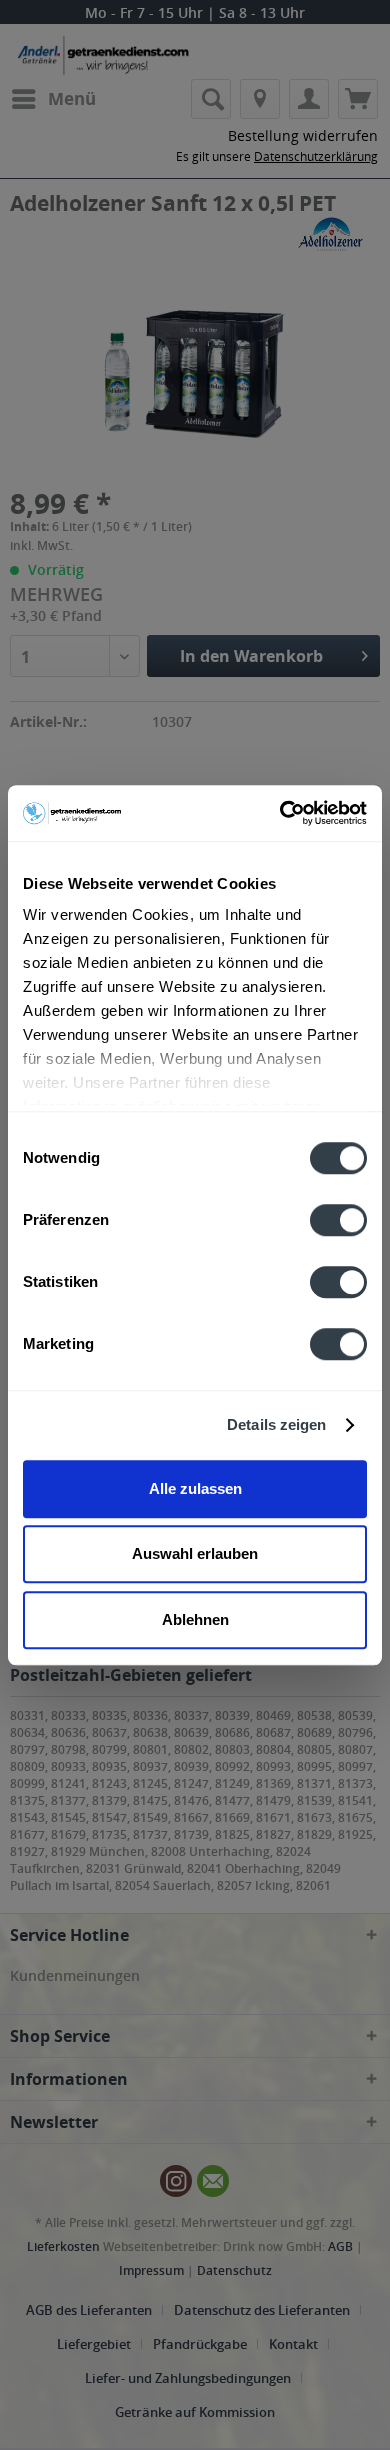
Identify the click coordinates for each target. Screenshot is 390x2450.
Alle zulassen (195, 1488)
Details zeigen (276, 1424)
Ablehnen (195, 1619)
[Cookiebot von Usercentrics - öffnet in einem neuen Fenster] (280, 813)
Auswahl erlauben (195, 1553)
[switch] (338, 1220)
